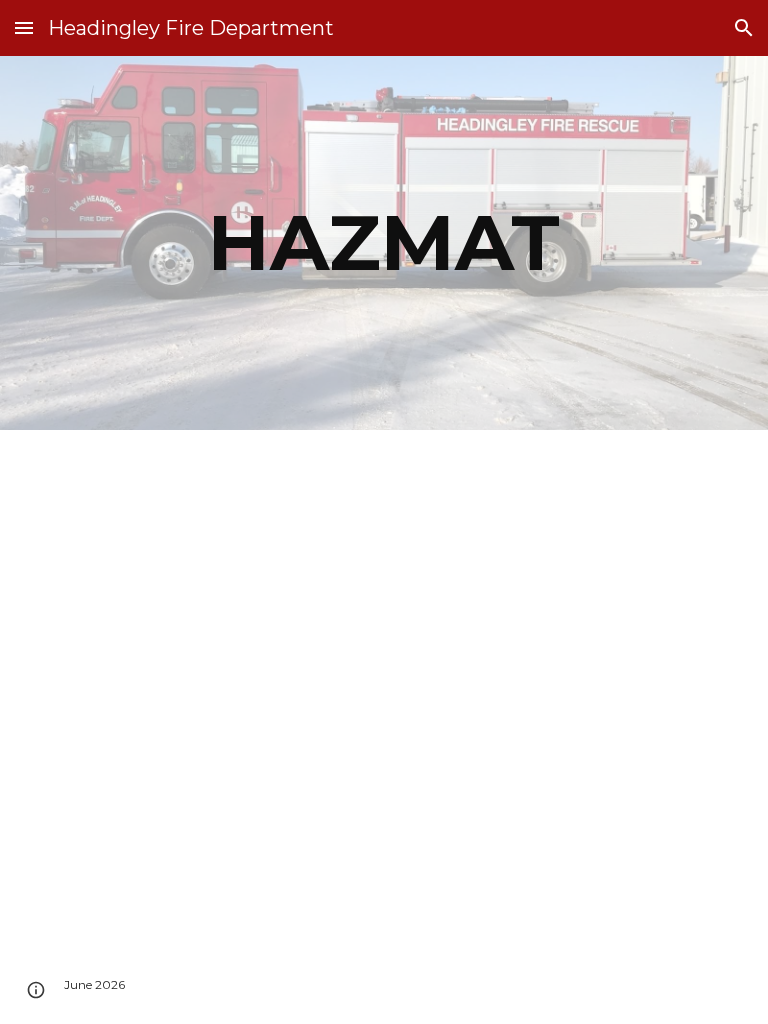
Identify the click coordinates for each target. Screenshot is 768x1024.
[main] (383, 243)
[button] (24, 27)
